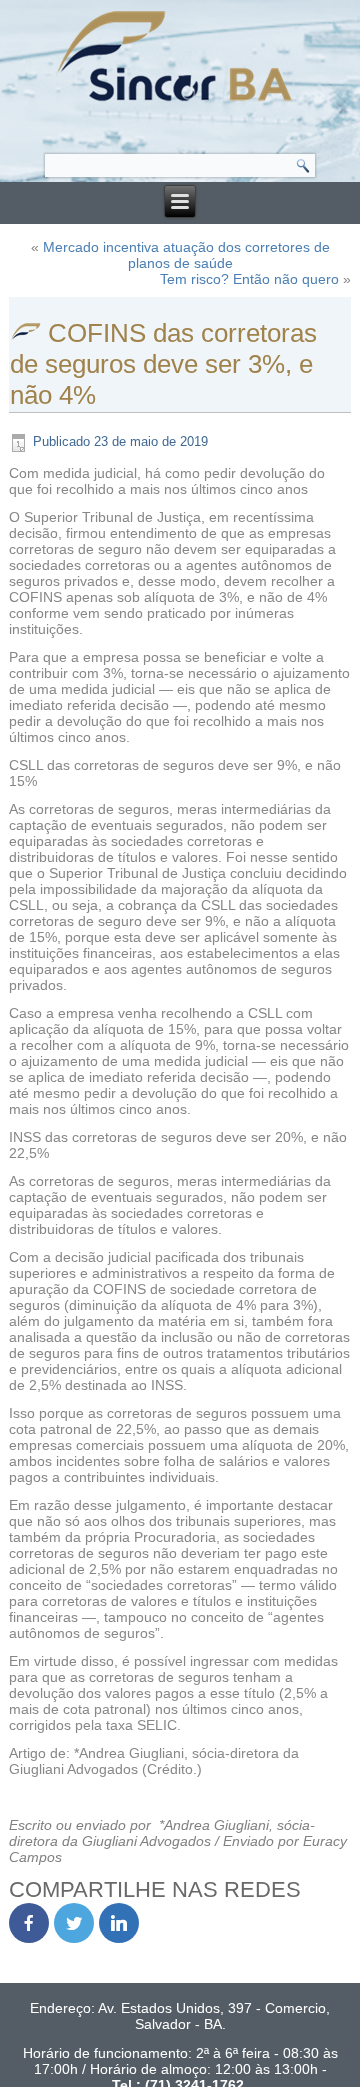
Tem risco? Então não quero (249, 279)
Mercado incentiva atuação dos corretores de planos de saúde (186, 255)
